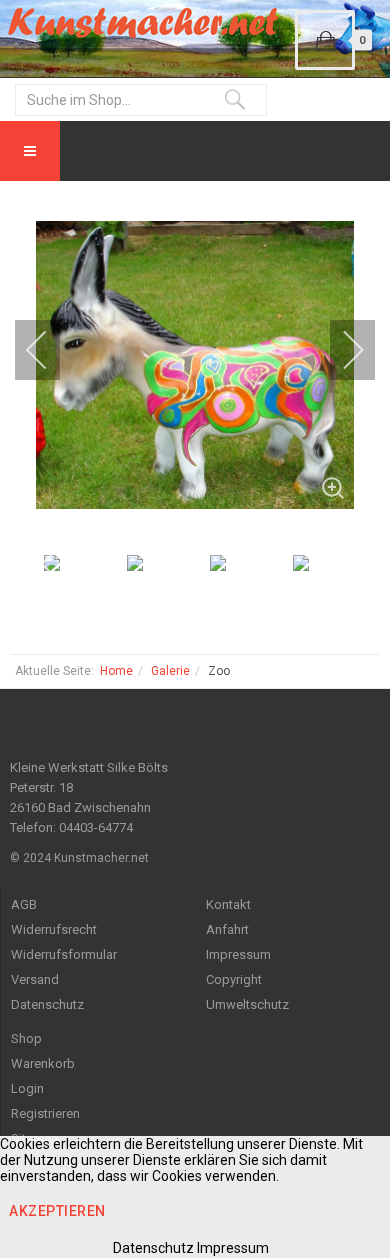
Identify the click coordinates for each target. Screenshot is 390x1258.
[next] (340, 350)
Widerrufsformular (64, 954)
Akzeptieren (57, 1211)
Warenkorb (43, 1063)
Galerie (170, 671)
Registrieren (45, 1113)
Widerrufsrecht (54, 929)
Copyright (234, 979)
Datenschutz (47, 1004)
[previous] (50, 350)
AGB (24, 904)
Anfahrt (227, 929)
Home (116, 671)
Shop (26, 1038)
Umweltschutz (247, 1004)
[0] (325, 40)
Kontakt (228, 904)
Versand (35, 979)
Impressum (238, 954)
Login (27, 1088)
